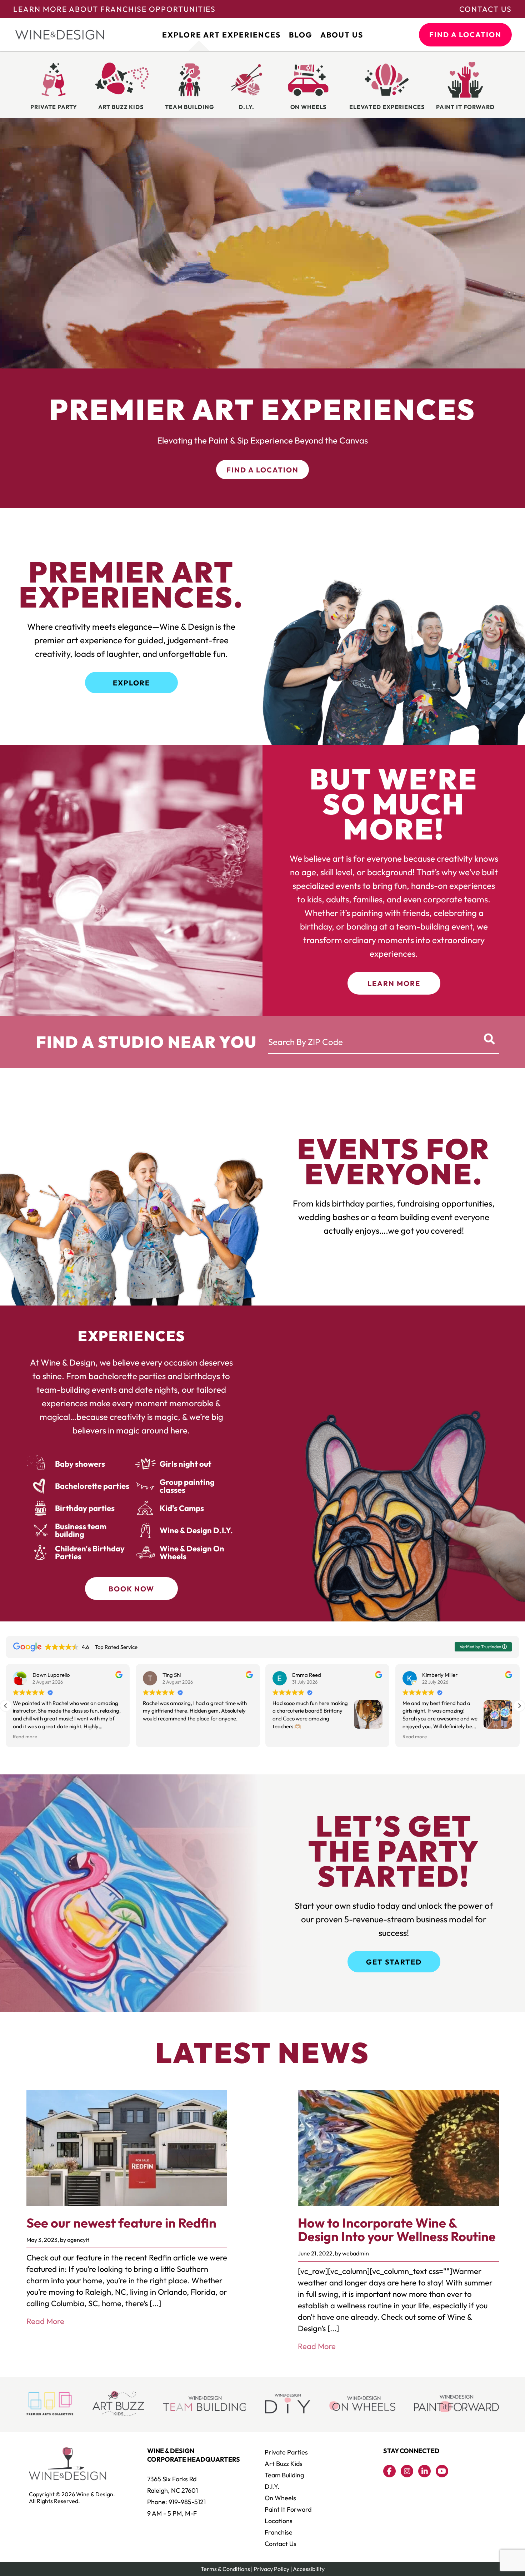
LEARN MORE (394, 983)
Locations (279, 2521)
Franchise (279, 2532)
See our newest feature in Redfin (121, 2223)
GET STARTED (394, 1962)
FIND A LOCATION (465, 34)
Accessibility (309, 2569)
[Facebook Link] (389, 2471)
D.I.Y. (272, 2486)
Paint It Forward (288, 2509)
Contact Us (486, 9)
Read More (45, 2321)
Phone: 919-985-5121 (176, 2502)
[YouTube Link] (442, 2471)
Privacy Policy (271, 2569)
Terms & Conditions (225, 2569)
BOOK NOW (131, 1589)
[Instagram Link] (407, 2471)
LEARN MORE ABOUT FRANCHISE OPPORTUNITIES (114, 9)
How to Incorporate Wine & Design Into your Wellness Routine (397, 2230)
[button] (519, 1706)
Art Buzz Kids (284, 2464)
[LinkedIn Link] (424, 2471)
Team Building (284, 2475)
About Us (342, 35)
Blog (301, 35)
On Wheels (280, 2498)
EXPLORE (131, 683)
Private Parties (286, 2452)
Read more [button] (285, 1737)
